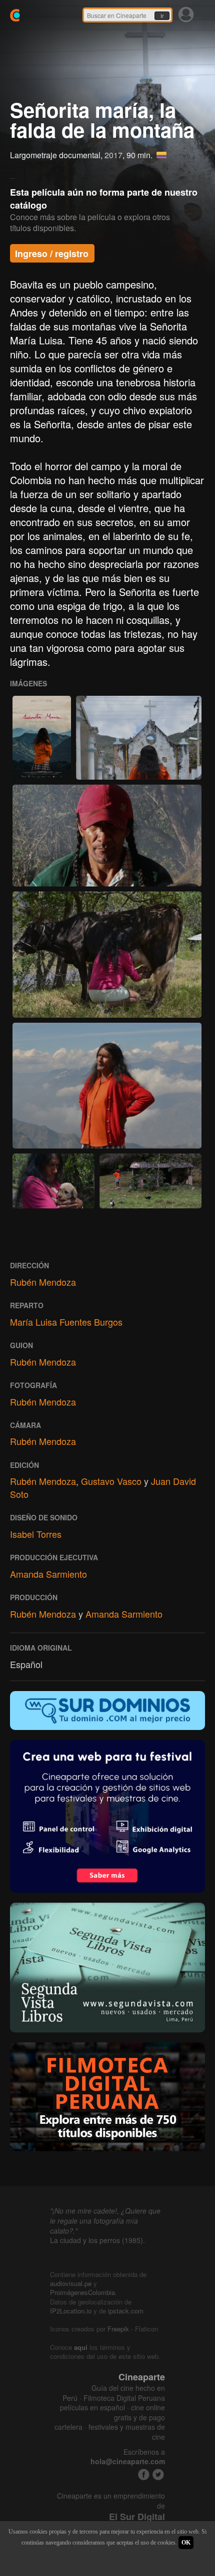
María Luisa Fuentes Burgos (66, 1322)
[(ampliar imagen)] (42, 738)
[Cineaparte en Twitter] (158, 2474)
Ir (162, 16)
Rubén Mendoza (43, 1282)
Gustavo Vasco (111, 1481)
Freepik (118, 2329)
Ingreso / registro (52, 254)
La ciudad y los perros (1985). (97, 2240)
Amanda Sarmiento (48, 1574)
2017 (113, 155)
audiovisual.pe (71, 2283)
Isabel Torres (36, 1534)
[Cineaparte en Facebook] (144, 2474)
